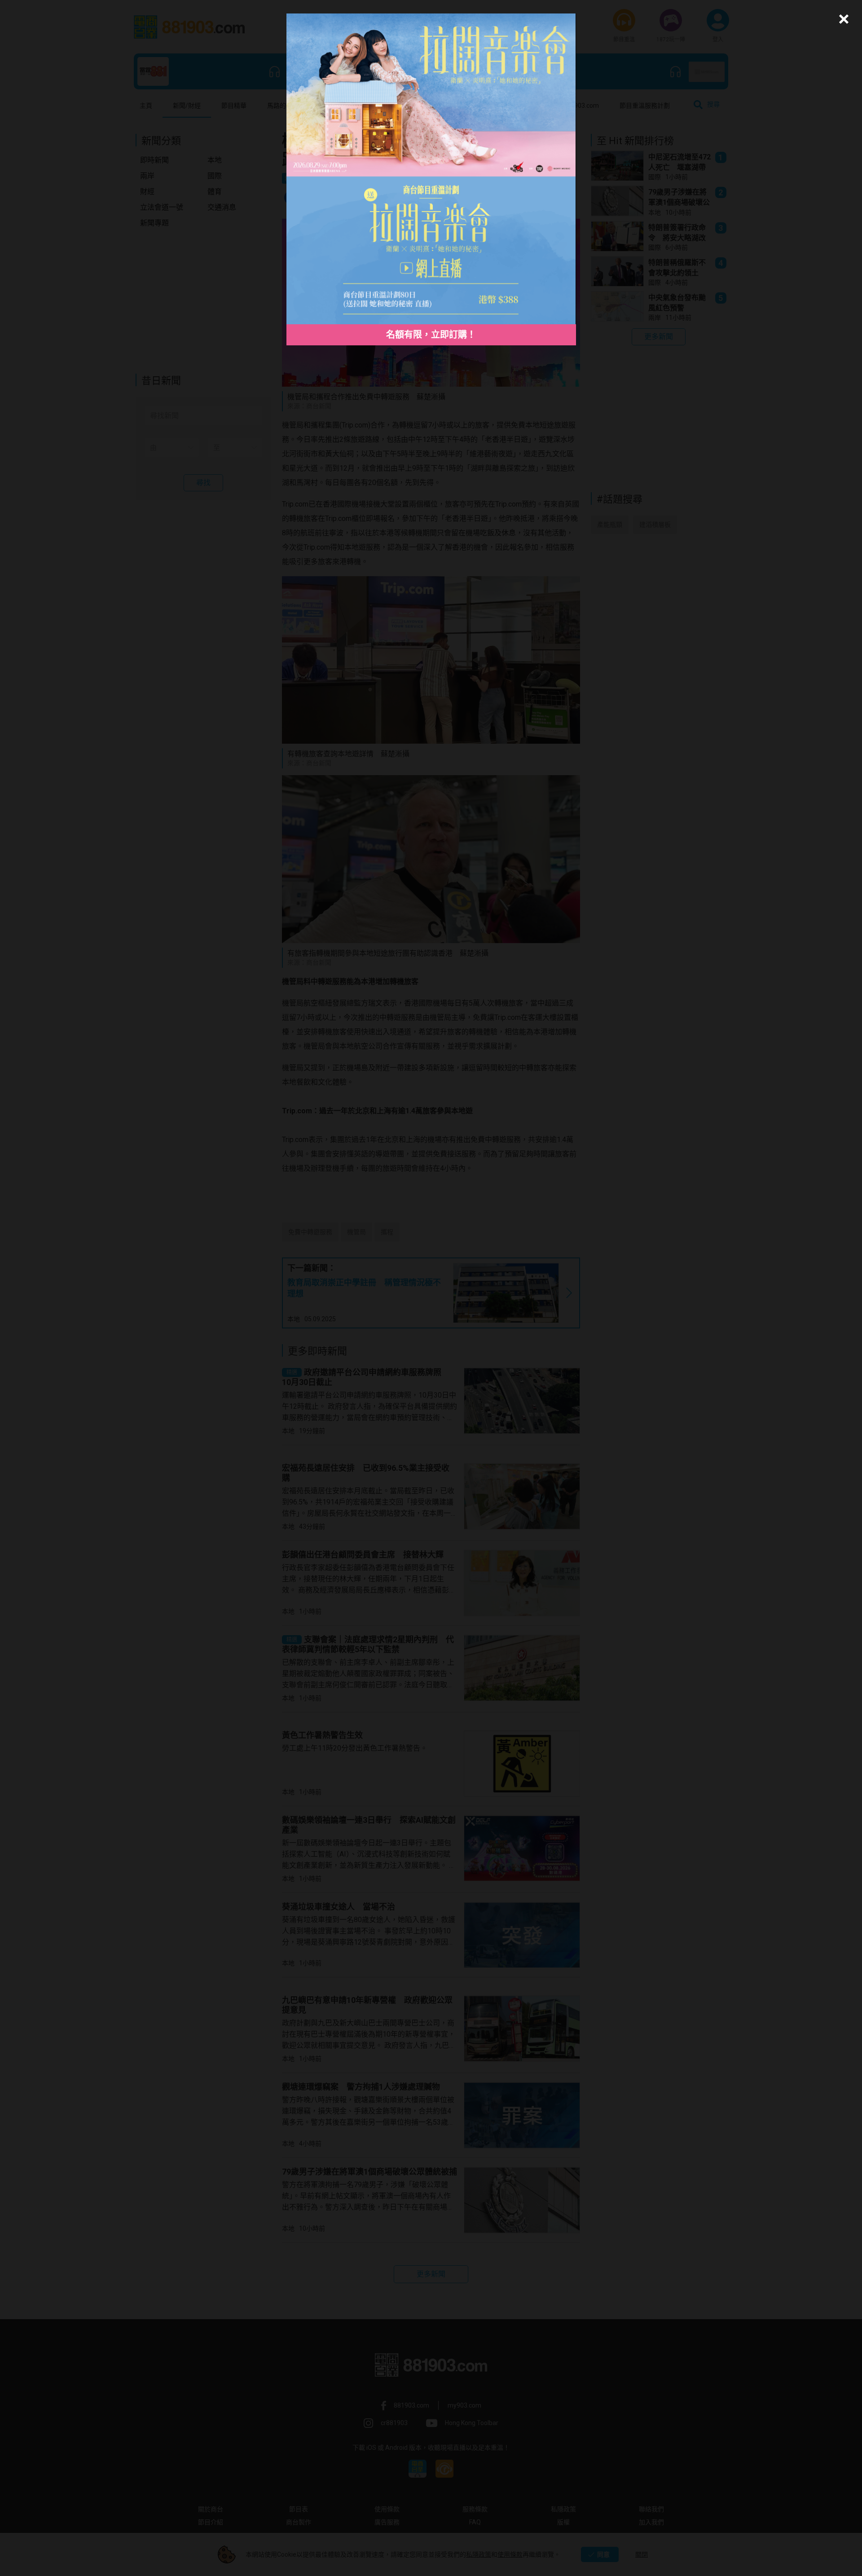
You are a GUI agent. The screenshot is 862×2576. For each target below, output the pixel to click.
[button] (842, 19)
